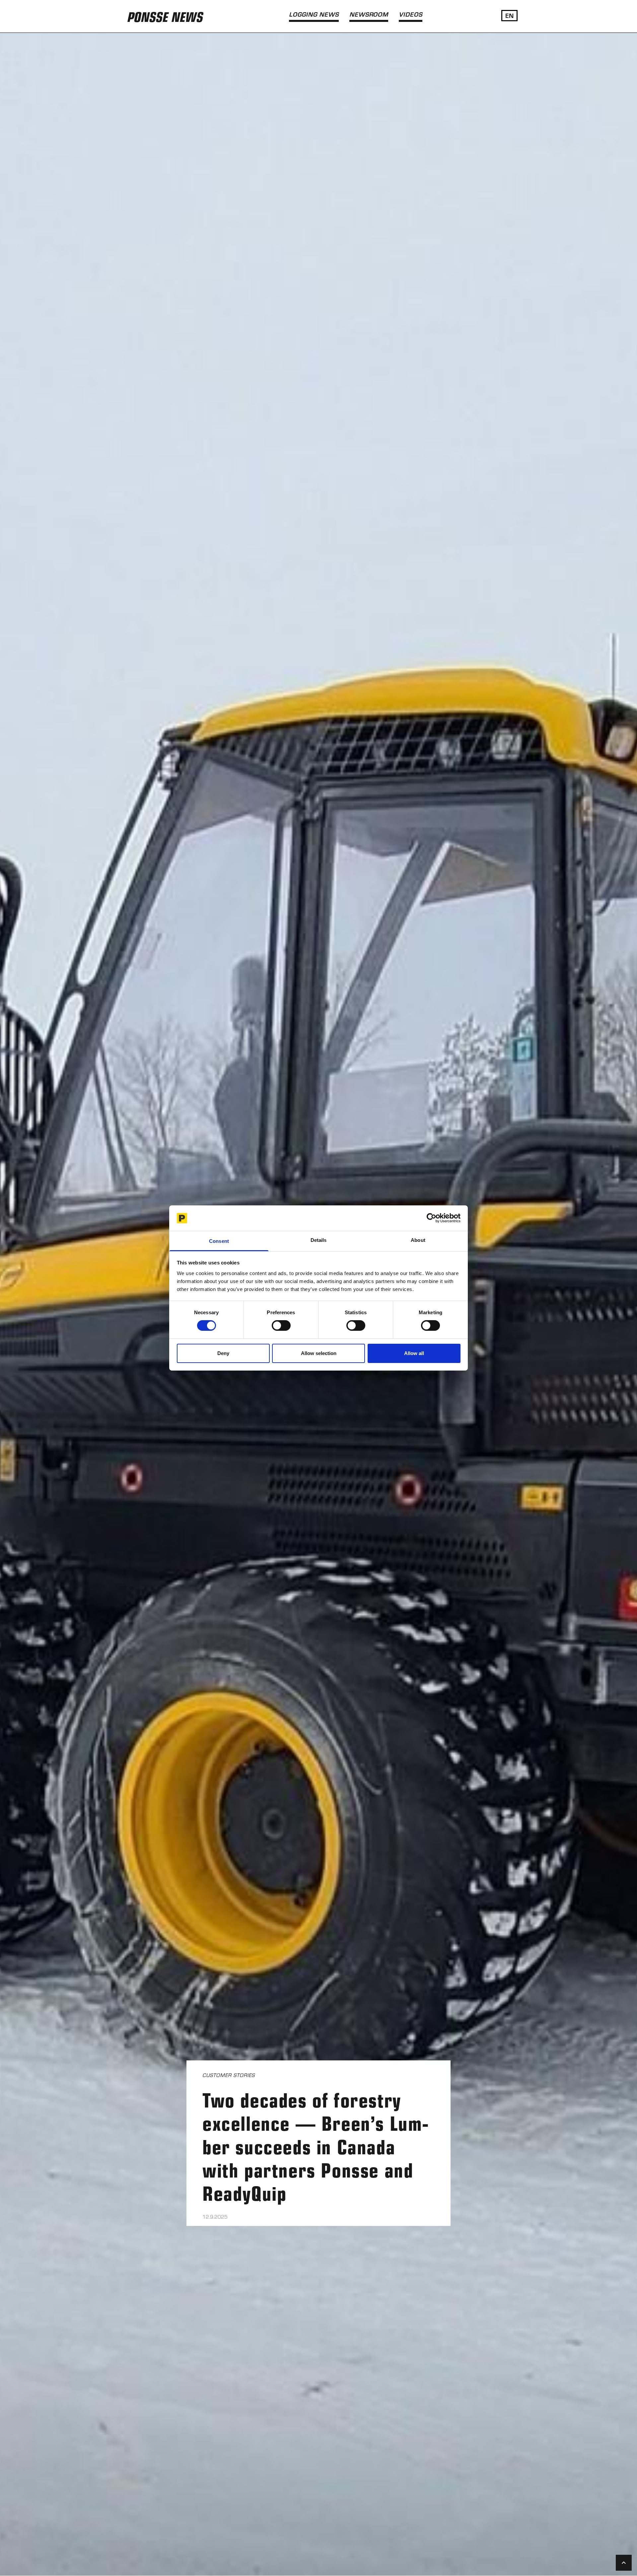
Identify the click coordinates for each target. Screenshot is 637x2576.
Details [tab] (319, 1240)
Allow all (414, 1353)
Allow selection (319, 1353)
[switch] (281, 1325)
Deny (223, 1353)
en (509, 15)
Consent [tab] (219, 1241)
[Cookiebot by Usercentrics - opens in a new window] (431, 1218)
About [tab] (418, 1240)
